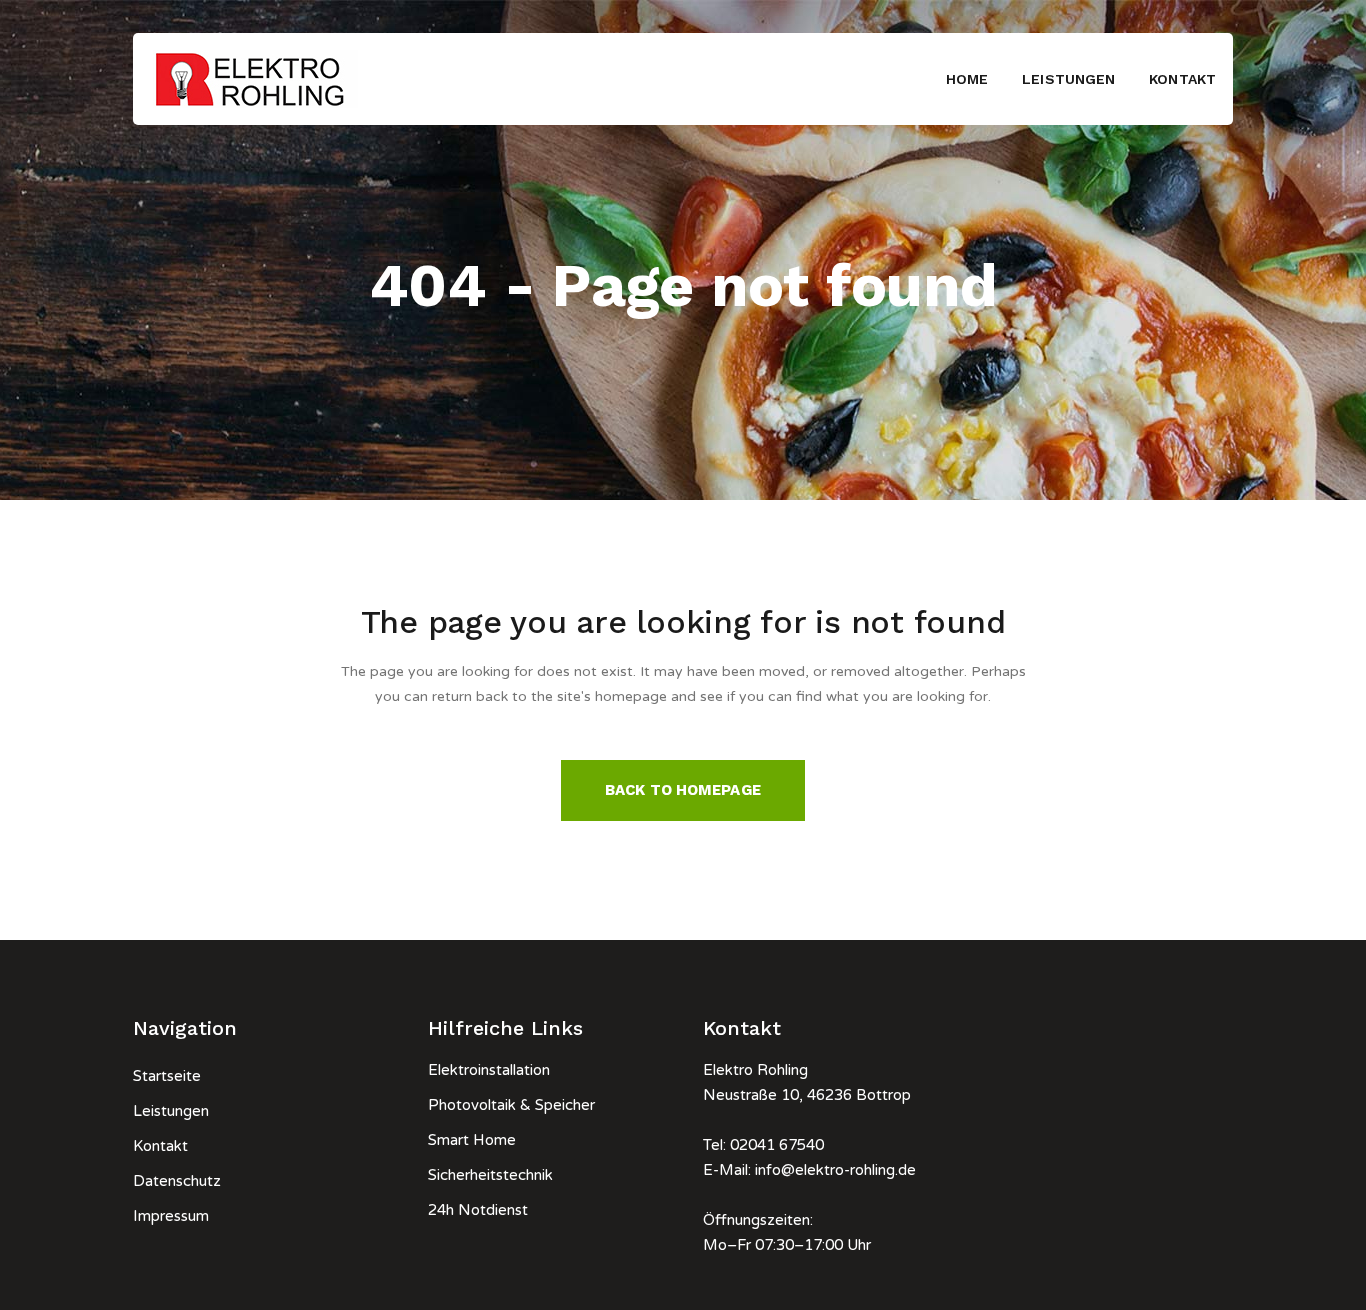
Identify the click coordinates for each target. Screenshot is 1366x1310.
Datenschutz (177, 1181)
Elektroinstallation (489, 1070)
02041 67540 (777, 1145)
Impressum (171, 1216)
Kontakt (160, 1146)
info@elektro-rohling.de (835, 1170)
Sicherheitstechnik (490, 1175)
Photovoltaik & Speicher (511, 1105)
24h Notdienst (478, 1210)
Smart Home (472, 1140)
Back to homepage (683, 790)
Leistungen (171, 1111)
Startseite (167, 1076)
